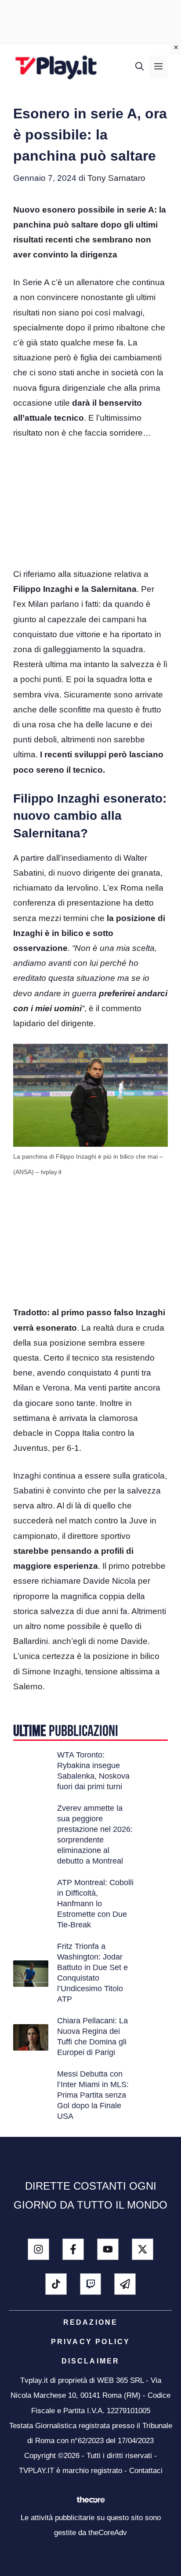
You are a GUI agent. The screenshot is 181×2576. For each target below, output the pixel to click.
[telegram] (125, 2284)
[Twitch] (91, 2284)
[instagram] (38, 2249)
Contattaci (146, 2471)
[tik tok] (56, 2284)
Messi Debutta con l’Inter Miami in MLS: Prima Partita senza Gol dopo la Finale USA (93, 2095)
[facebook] (73, 2249)
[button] (139, 67)
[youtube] (108, 2249)
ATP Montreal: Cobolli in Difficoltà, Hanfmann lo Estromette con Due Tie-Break (95, 1904)
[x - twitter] (143, 2249)
